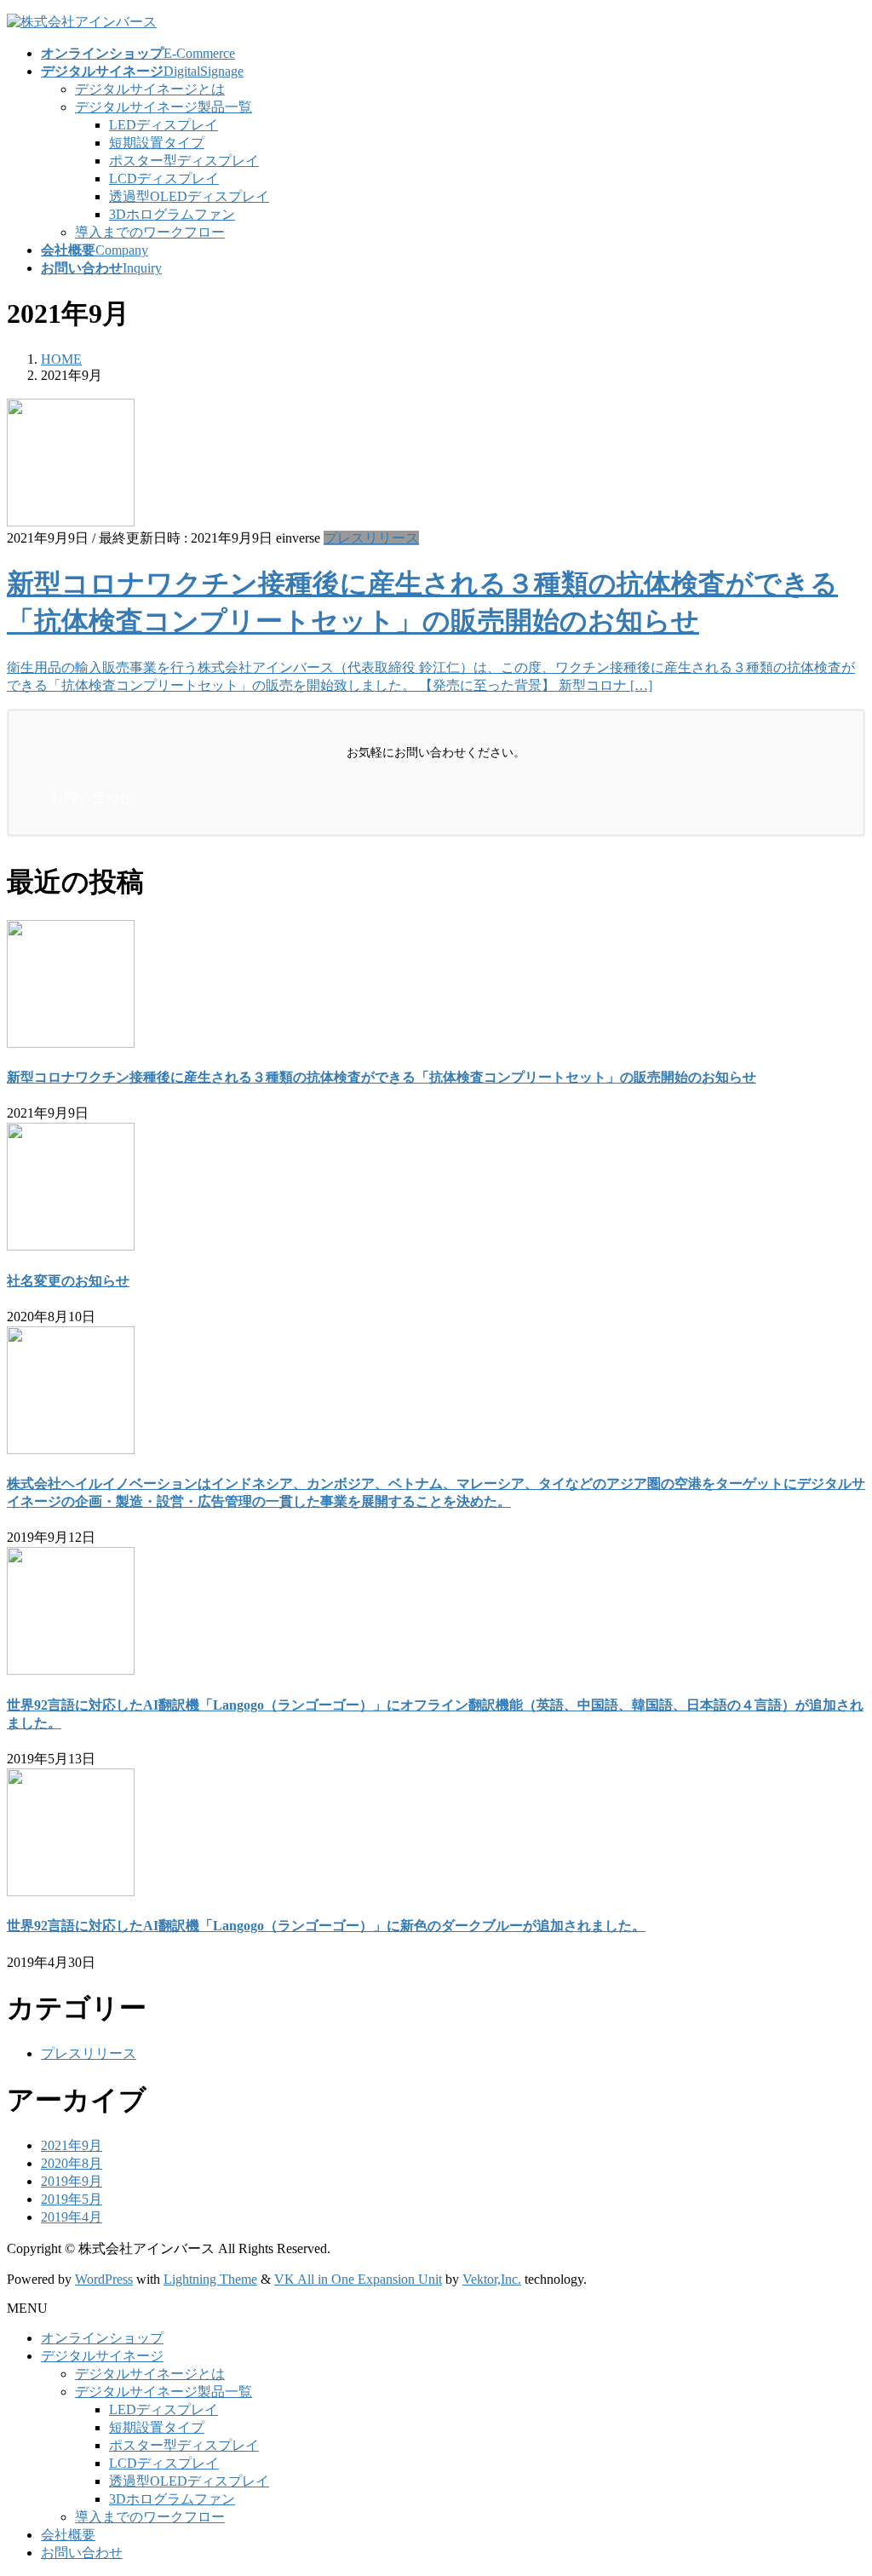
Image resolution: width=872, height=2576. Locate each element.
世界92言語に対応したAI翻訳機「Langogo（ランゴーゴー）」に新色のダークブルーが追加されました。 (326, 1926)
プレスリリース (371, 538)
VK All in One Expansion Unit (358, 2279)
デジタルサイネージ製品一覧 (163, 107)
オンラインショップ (102, 2338)
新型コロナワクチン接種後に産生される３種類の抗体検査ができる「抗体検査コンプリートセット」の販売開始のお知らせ (381, 1077)
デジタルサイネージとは (150, 89)
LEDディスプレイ (163, 125)
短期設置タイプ (157, 143)
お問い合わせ (82, 2553)
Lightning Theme (210, 2279)
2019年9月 (72, 2181)
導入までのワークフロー (150, 232)
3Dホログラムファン (172, 214)
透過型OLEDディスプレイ (189, 196)
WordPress (104, 2279)
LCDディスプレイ (164, 178)
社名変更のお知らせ (68, 1281)
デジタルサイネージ (102, 2356)
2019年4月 (72, 2217)
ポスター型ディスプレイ (184, 161)
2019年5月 (72, 2199)
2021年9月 (72, 2145)
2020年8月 (72, 2163)
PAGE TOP (838, 2481)
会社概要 (68, 2535)
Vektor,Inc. (492, 2279)
